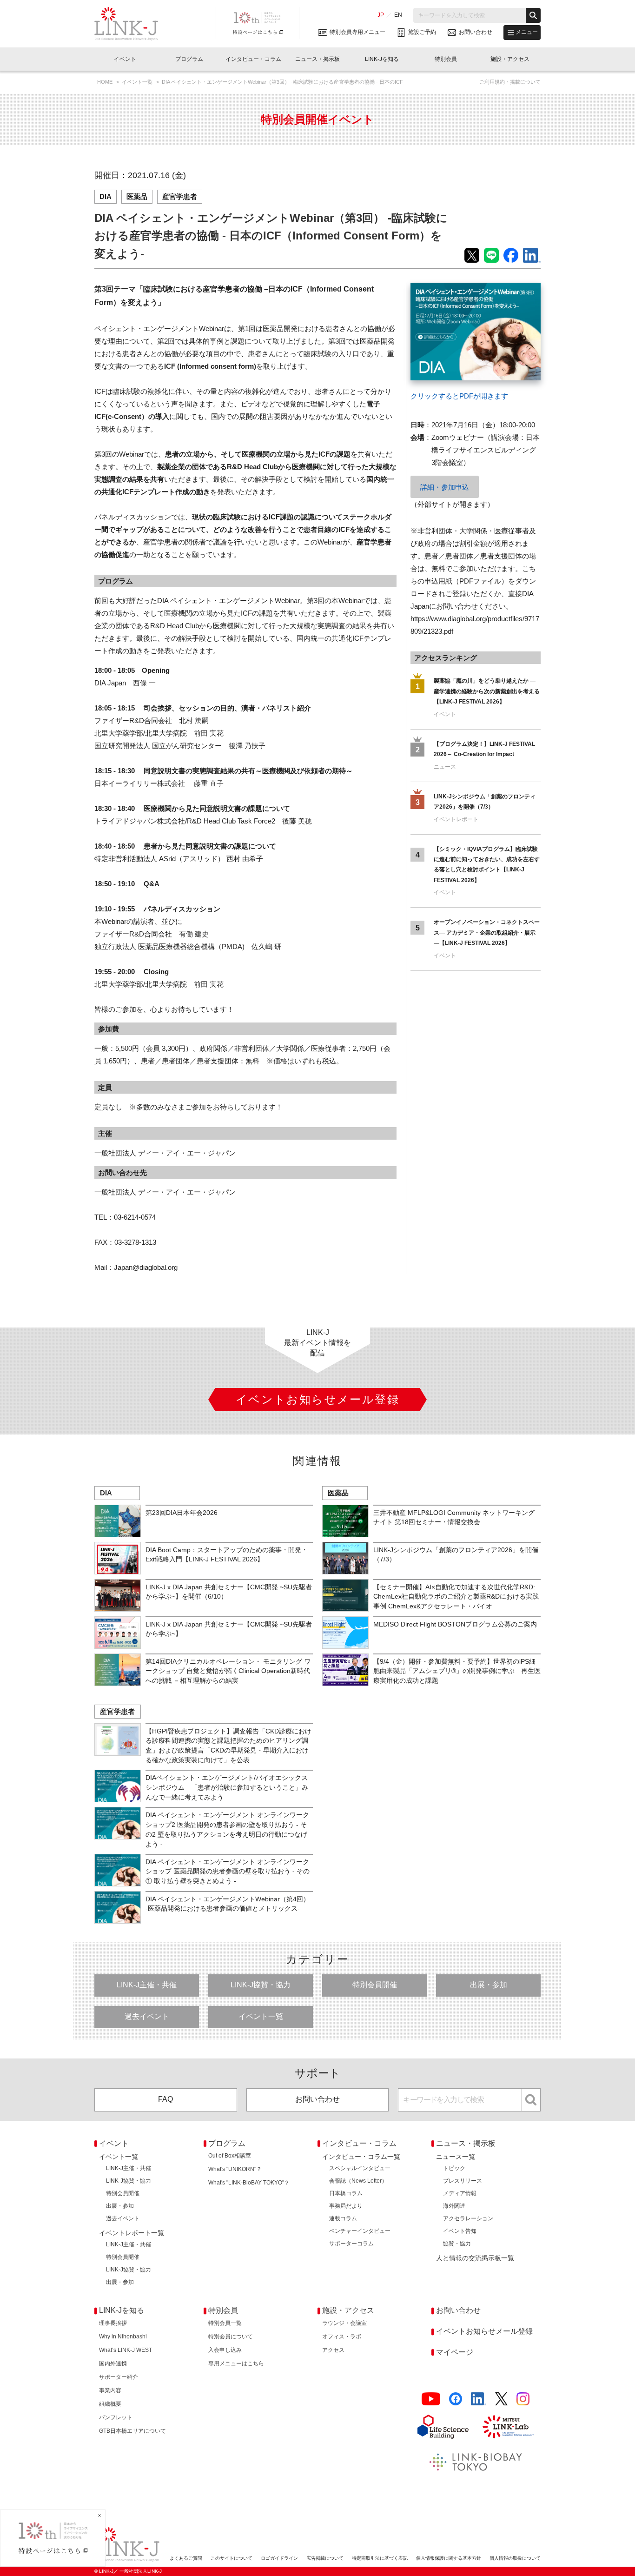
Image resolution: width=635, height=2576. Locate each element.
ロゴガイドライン (279, 2558)
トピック (454, 2168)
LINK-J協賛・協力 (261, 1985)
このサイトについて (232, 2558)
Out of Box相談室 (230, 2156)
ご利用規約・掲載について (510, 82)
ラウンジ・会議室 (344, 2323)
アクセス (333, 2350)
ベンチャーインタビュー (360, 2231)
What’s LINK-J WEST (126, 2350)
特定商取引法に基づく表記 (380, 2558)
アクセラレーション (468, 2218)
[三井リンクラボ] (508, 2427)
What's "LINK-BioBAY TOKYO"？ (249, 2183)
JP (381, 15)
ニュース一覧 (456, 2157)
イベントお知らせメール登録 (484, 2331)
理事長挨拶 (113, 2323)
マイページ (455, 2352)
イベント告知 (460, 2231)
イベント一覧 (138, 82)
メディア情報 (460, 2193)
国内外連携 (113, 2364)
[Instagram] (523, 2399)
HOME (106, 82)
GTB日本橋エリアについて (132, 2431)
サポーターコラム (351, 2244)
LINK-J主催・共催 (147, 1985)
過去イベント (147, 2016)
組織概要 (110, 2404)
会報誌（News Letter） (358, 2181)
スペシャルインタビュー (360, 2168)
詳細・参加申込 (445, 487)
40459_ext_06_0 (436, 289)
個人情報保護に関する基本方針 (449, 2558)
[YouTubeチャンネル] (431, 2399)
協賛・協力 (457, 2244)
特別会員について (231, 2337)
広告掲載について (325, 2558)
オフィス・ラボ (342, 2337)
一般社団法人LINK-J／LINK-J (133, 24)
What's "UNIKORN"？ (235, 2169)
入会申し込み (225, 2350)
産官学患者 (180, 196)
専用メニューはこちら (236, 2364)
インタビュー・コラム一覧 (361, 2157)
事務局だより (346, 2206)
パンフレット (116, 2417)
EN (398, 15)
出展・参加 (489, 1985)
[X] (501, 2399)
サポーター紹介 (119, 2377)
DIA (106, 196)
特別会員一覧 (225, 2323)
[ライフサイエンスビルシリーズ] (443, 2427)
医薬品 (137, 196)
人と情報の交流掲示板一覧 (475, 2258)
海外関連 (454, 2206)
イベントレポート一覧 (132, 2233)
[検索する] (533, 15)
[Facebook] (456, 2399)
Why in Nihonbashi (123, 2337)
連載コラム (343, 2218)
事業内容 (110, 2390)
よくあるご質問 (186, 2558)
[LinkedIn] (479, 2399)
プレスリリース (463, 2181)
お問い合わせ (317, 2099)
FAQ (165, 2099)
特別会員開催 (375, 1985)
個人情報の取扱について (515, 2558)
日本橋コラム (346, 2193)
